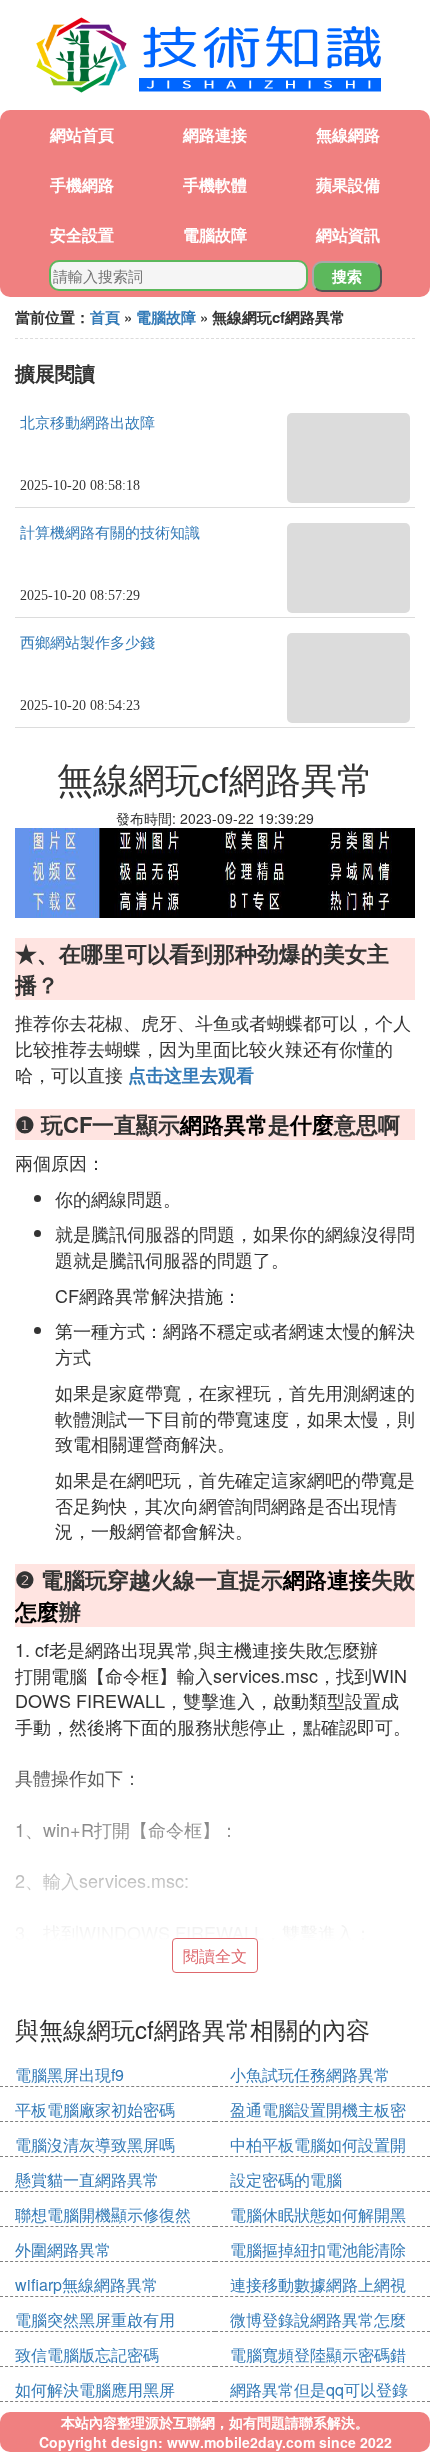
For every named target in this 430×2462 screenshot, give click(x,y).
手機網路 (82, 184)
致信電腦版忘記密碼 (87, 2354)
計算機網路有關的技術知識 (110, 533)
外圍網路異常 (63, 2249)
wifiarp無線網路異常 (86, 2284)
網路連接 (215, 134)
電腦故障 (215, 234)
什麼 (312, 1124)
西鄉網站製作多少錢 (87, 643)
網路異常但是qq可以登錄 (319, 2389)
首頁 (105, 317)
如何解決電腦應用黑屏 (95, 2389)
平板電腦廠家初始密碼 (95, 2109)
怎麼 (37, 1611)
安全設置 (82, 234)
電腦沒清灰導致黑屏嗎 (95, 2144)
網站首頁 (82, 134)
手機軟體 (215, 184)
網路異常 (224, 1124)
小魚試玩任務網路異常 (310, 2074)
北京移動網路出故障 (87, 423)
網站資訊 (348, 234)
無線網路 (348, 134)
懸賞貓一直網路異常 (87, 2179)
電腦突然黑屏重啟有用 (95, 2319)
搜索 (347, 276)
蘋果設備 (348, 184)
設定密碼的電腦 (286, 2179)
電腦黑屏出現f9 (69, 2074)
